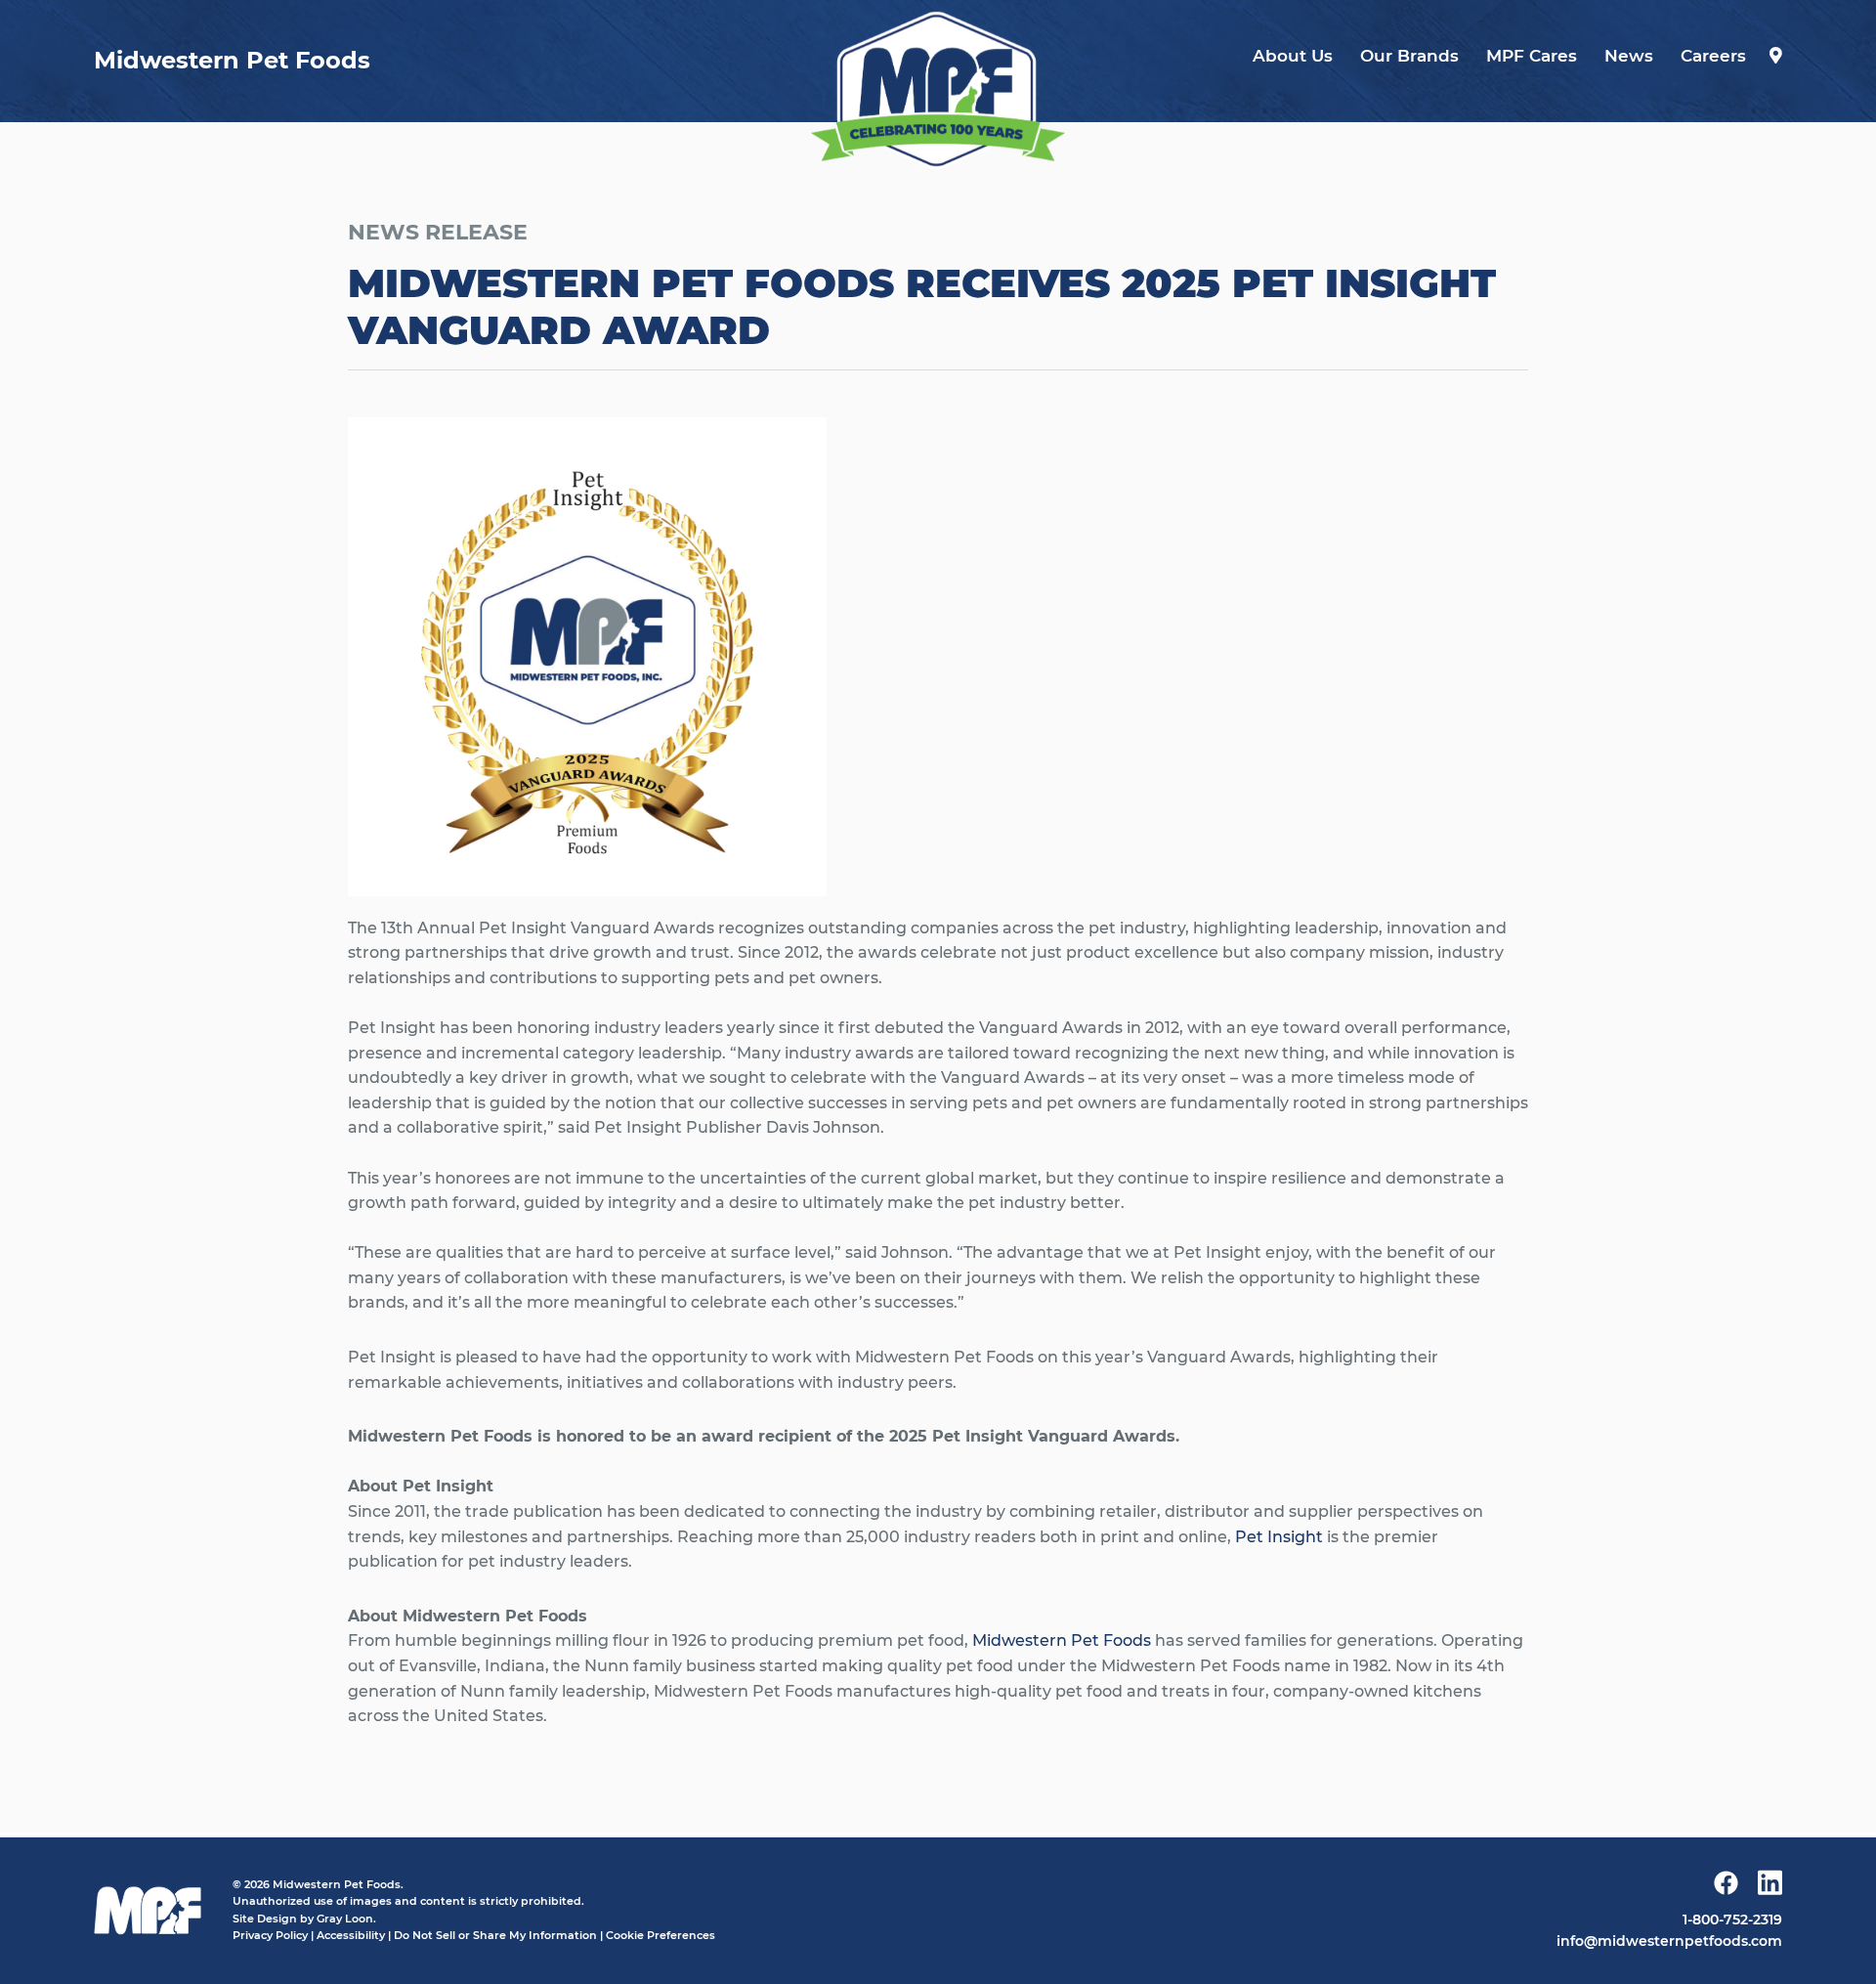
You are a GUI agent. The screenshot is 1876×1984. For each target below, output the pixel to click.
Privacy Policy (270, 1935)
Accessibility (351, 1935)
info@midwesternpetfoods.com (1669, 1941)
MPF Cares (1532, 56)
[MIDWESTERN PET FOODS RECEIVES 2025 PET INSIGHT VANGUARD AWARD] (938, 89)
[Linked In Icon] (1770, 1886)
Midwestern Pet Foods (1062, 1640)
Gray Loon (345, 1919)
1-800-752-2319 (1732, 1919)
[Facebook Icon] (1726, 1887)
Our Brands (1409, 56)
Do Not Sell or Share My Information (495, 1935)
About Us (1293, 56)
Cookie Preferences (661, 1935)
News (1629, 56)
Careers (1713, 56)
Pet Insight (1279, 1537)
